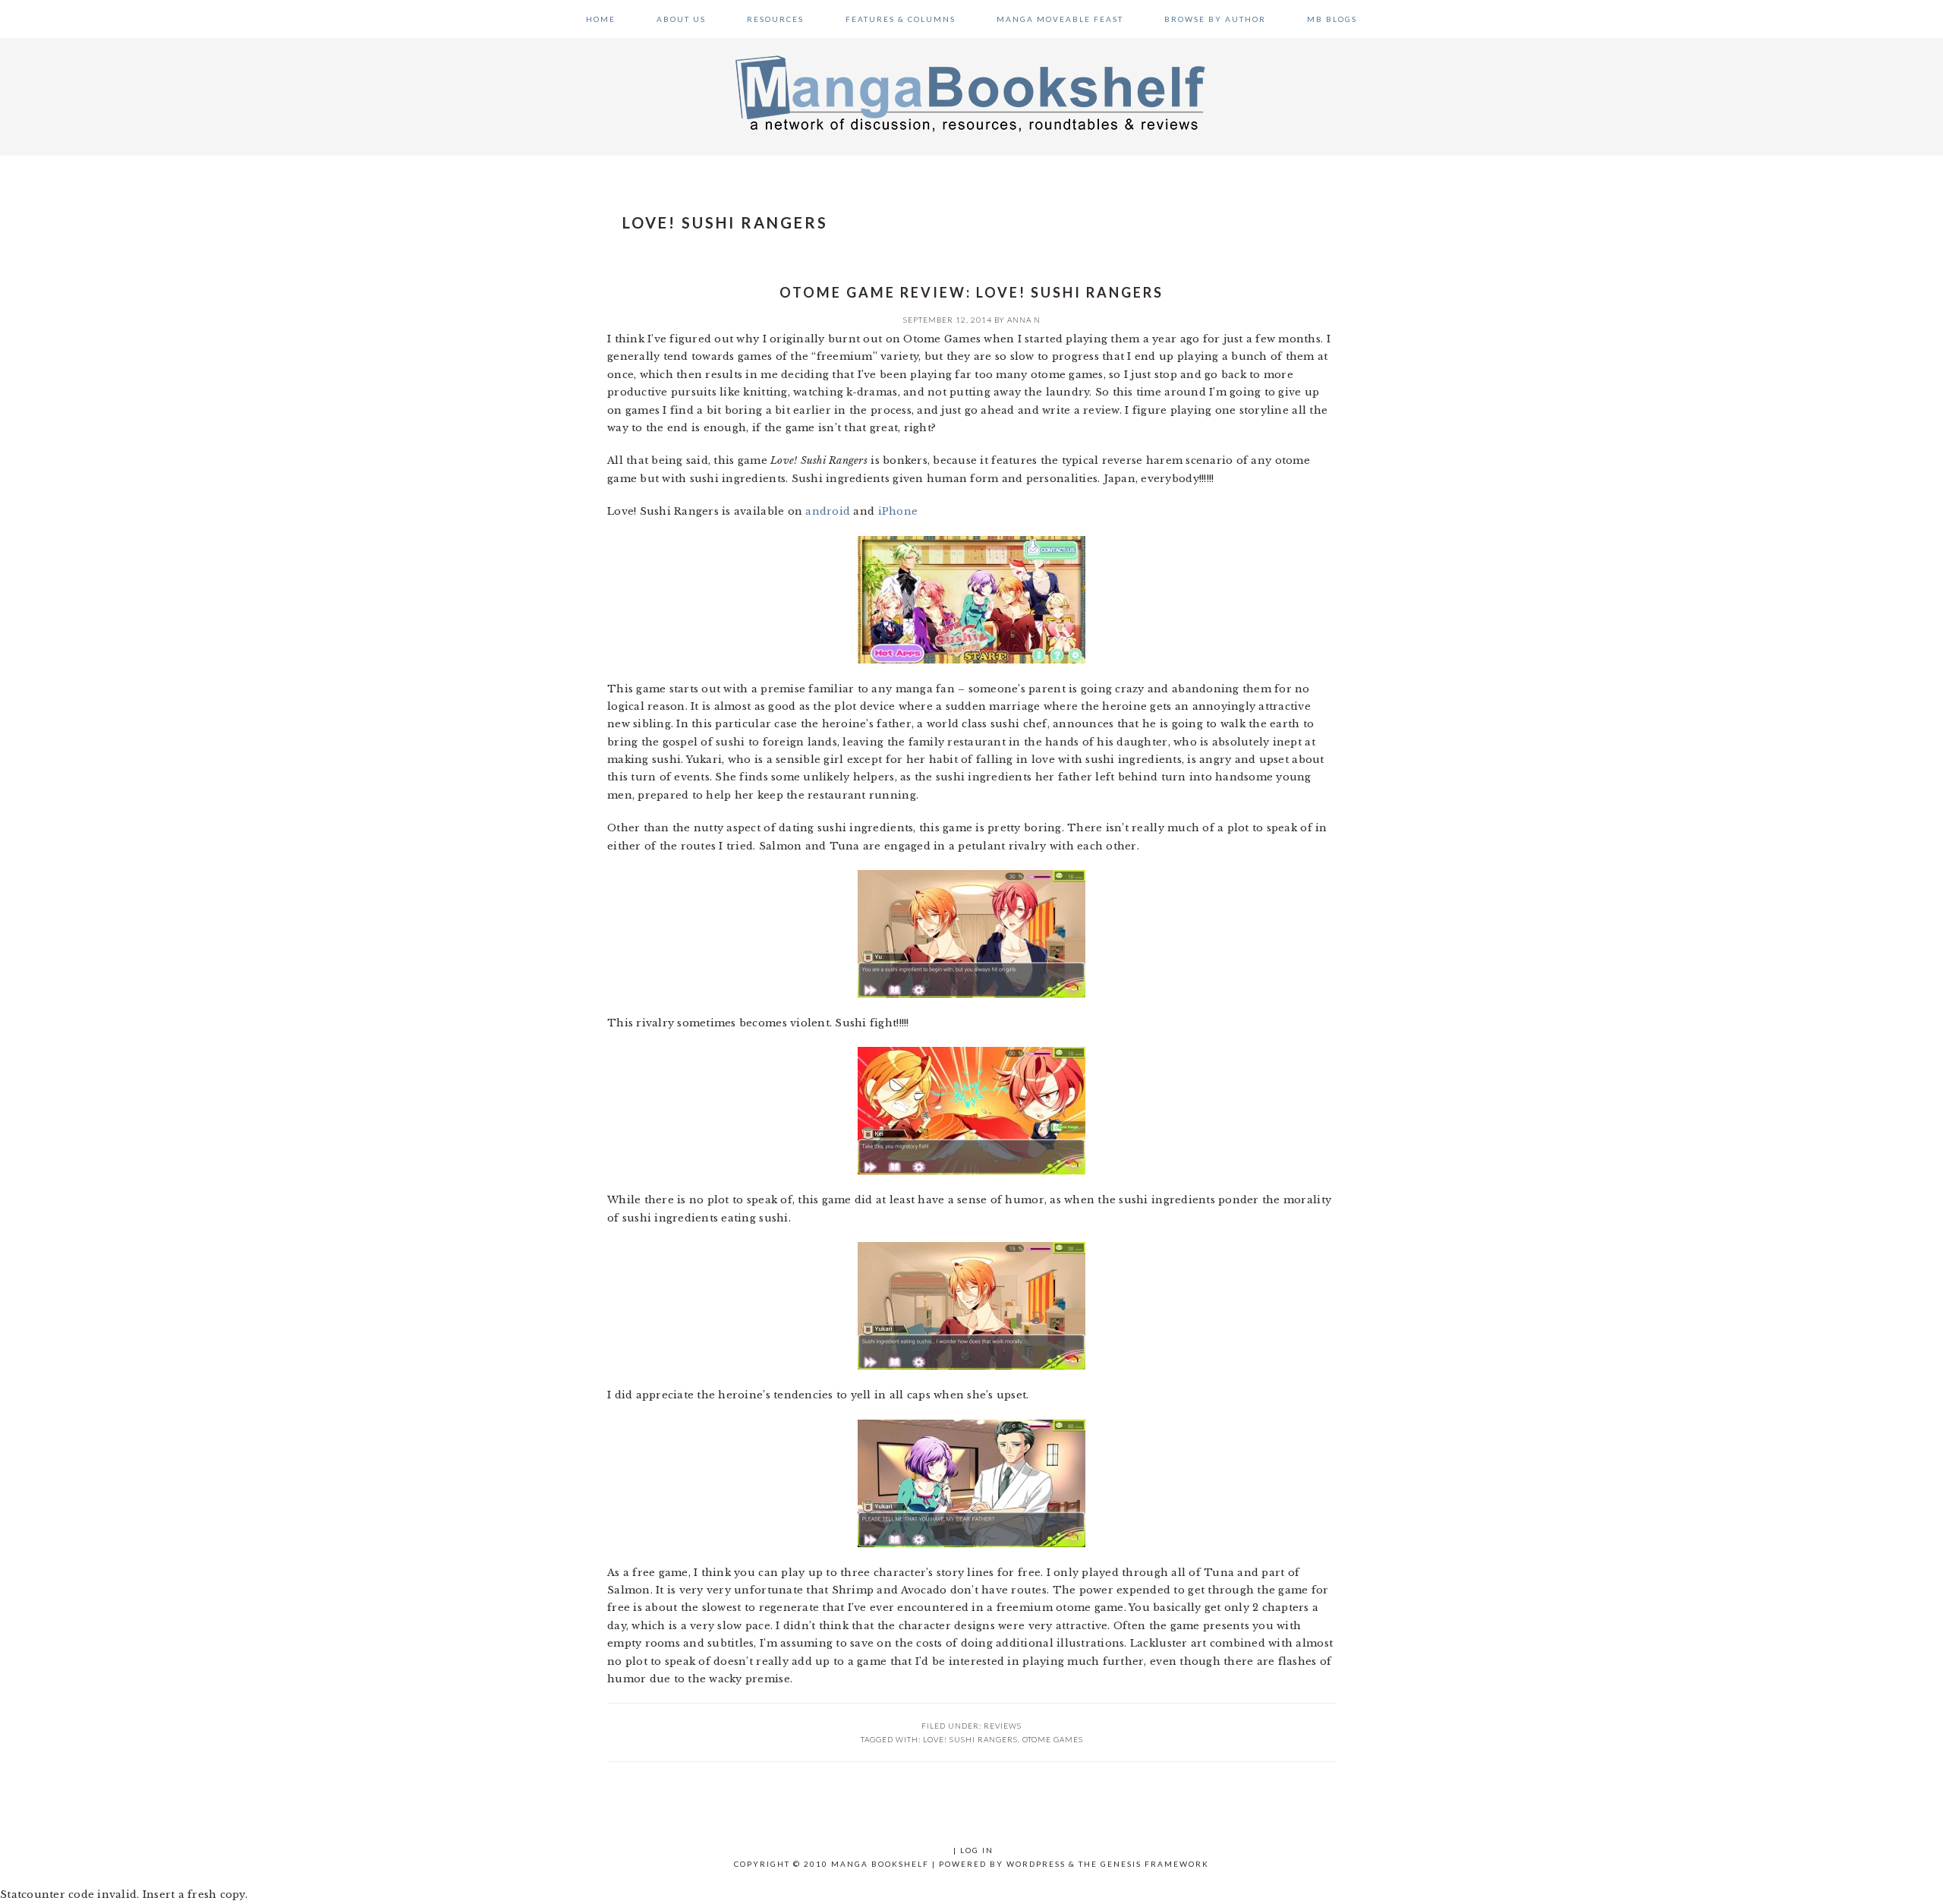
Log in (977, 1850)
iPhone (898, 511)
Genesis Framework (1155, 1864)
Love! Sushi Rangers (970, 1739)
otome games (1053, 1739)
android (828, 511)
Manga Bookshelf (971, 93)
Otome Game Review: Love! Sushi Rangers (971, 292)
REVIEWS (1003, 1726)
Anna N (1024, 320)
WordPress (1036, 1864)
